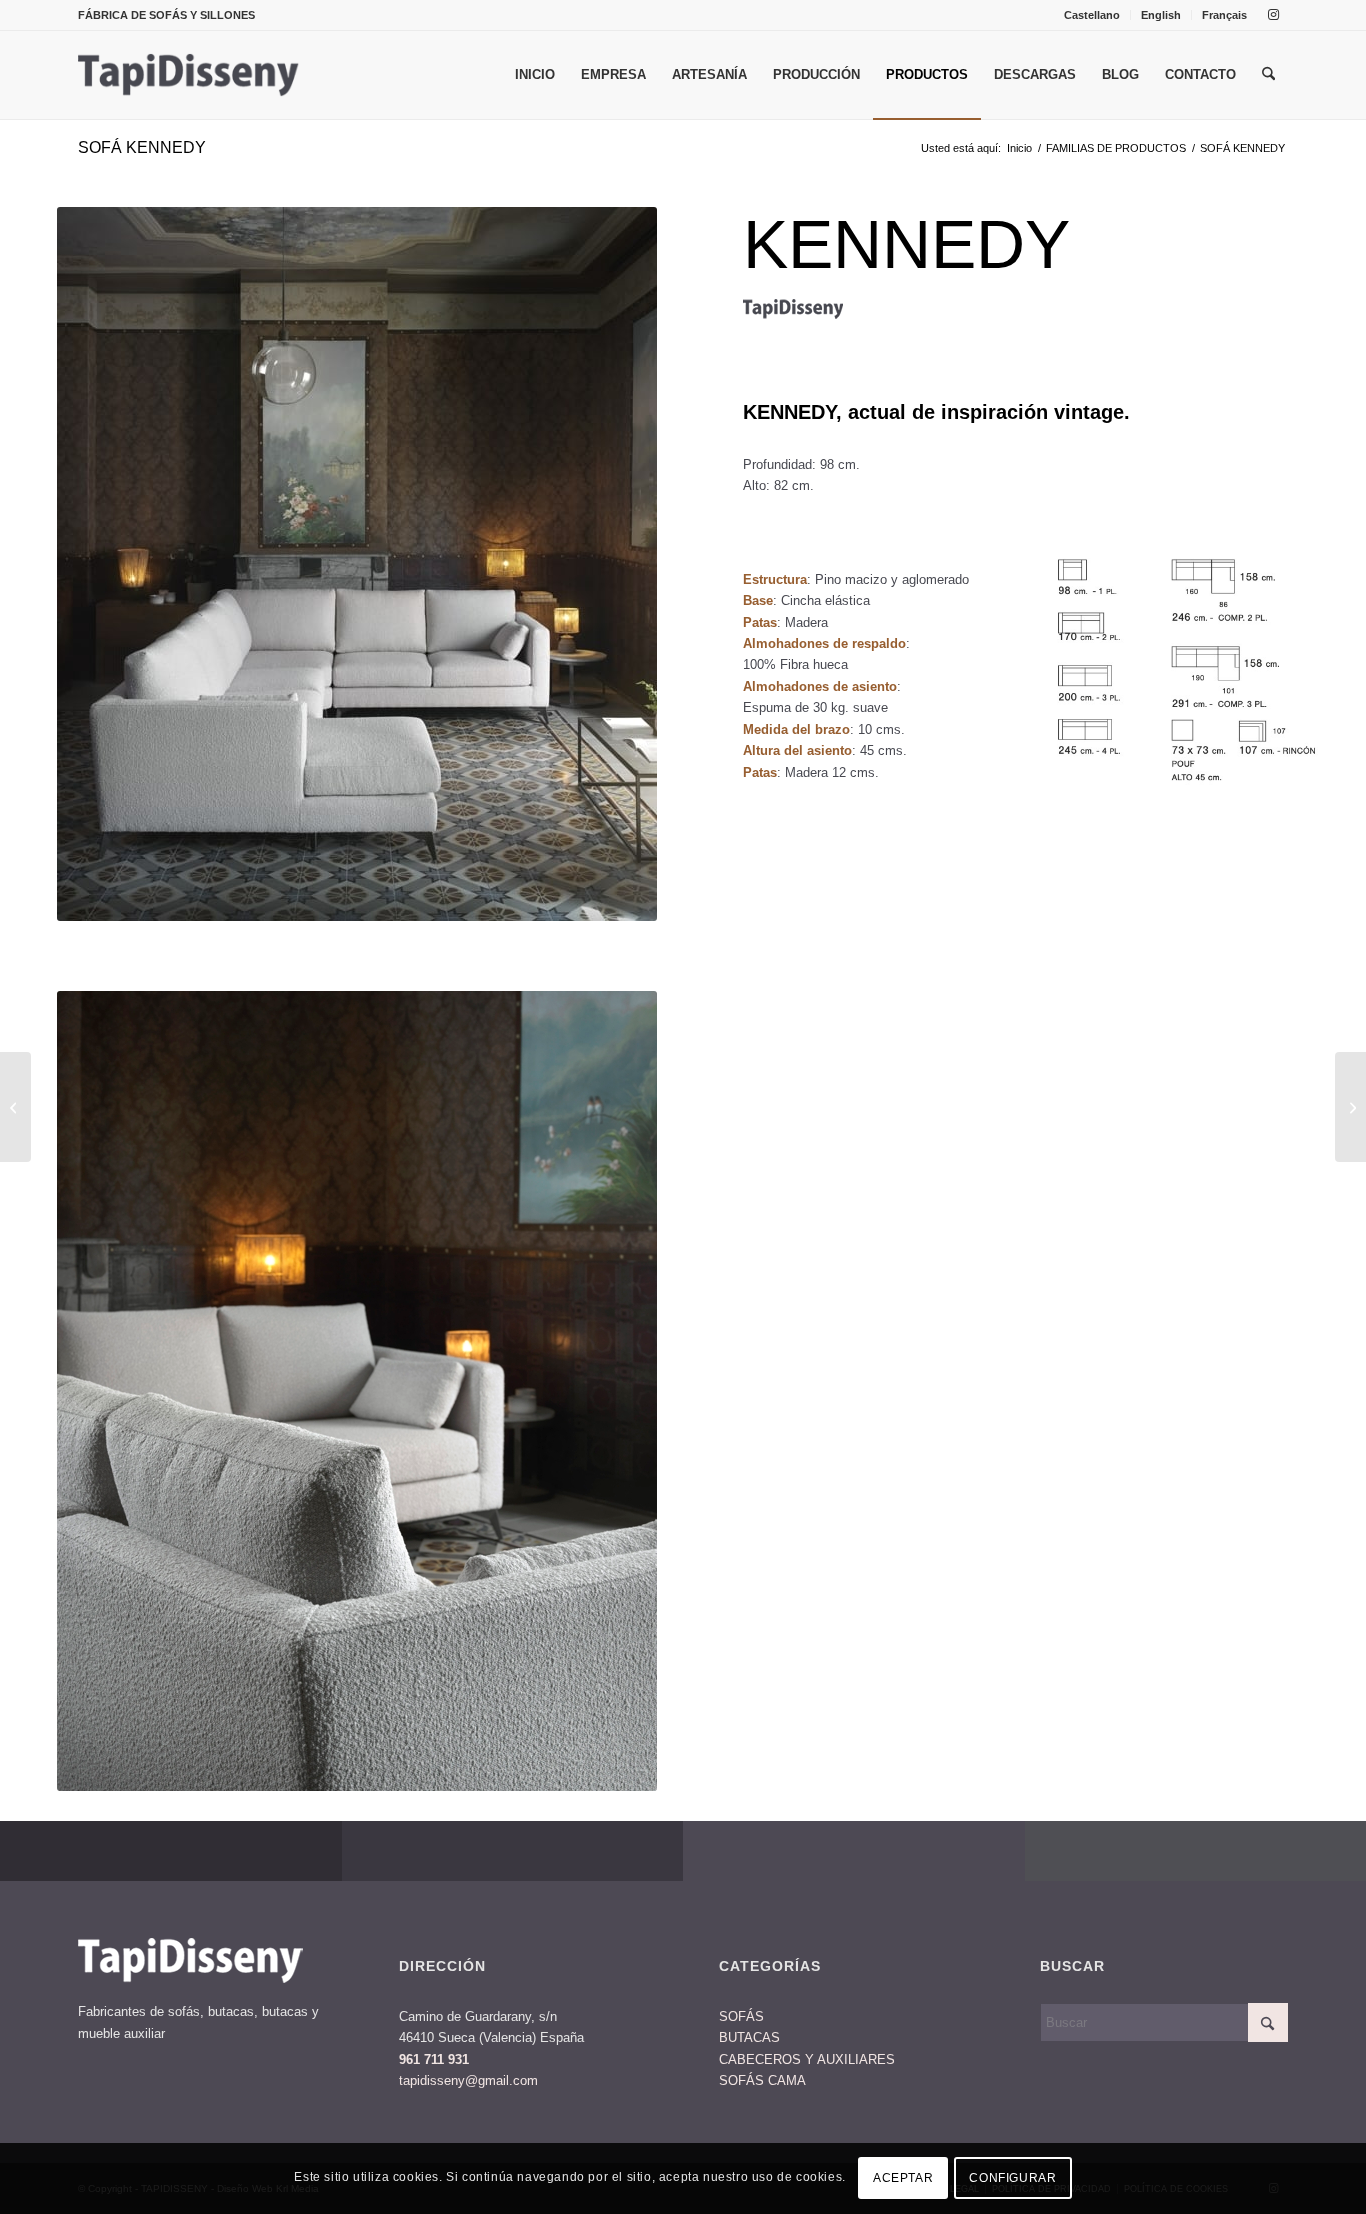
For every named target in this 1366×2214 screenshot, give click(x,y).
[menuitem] (1092, 15)
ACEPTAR (903, 2179)
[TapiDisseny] (189, 75)
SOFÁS (741, 2016)
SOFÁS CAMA (762, 2080)
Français (1224, 15)
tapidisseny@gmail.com (468, 2080)
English (1161, 15)
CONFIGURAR (1012, 2179)
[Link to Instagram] (1273, 15)
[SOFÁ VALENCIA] (1350, 1107)
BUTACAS (749, 2037)
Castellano (1092, 15)
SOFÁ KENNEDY (142, 147)
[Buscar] (1268, 75)
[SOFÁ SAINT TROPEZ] (15, 1107)
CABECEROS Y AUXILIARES (807, 2059)
